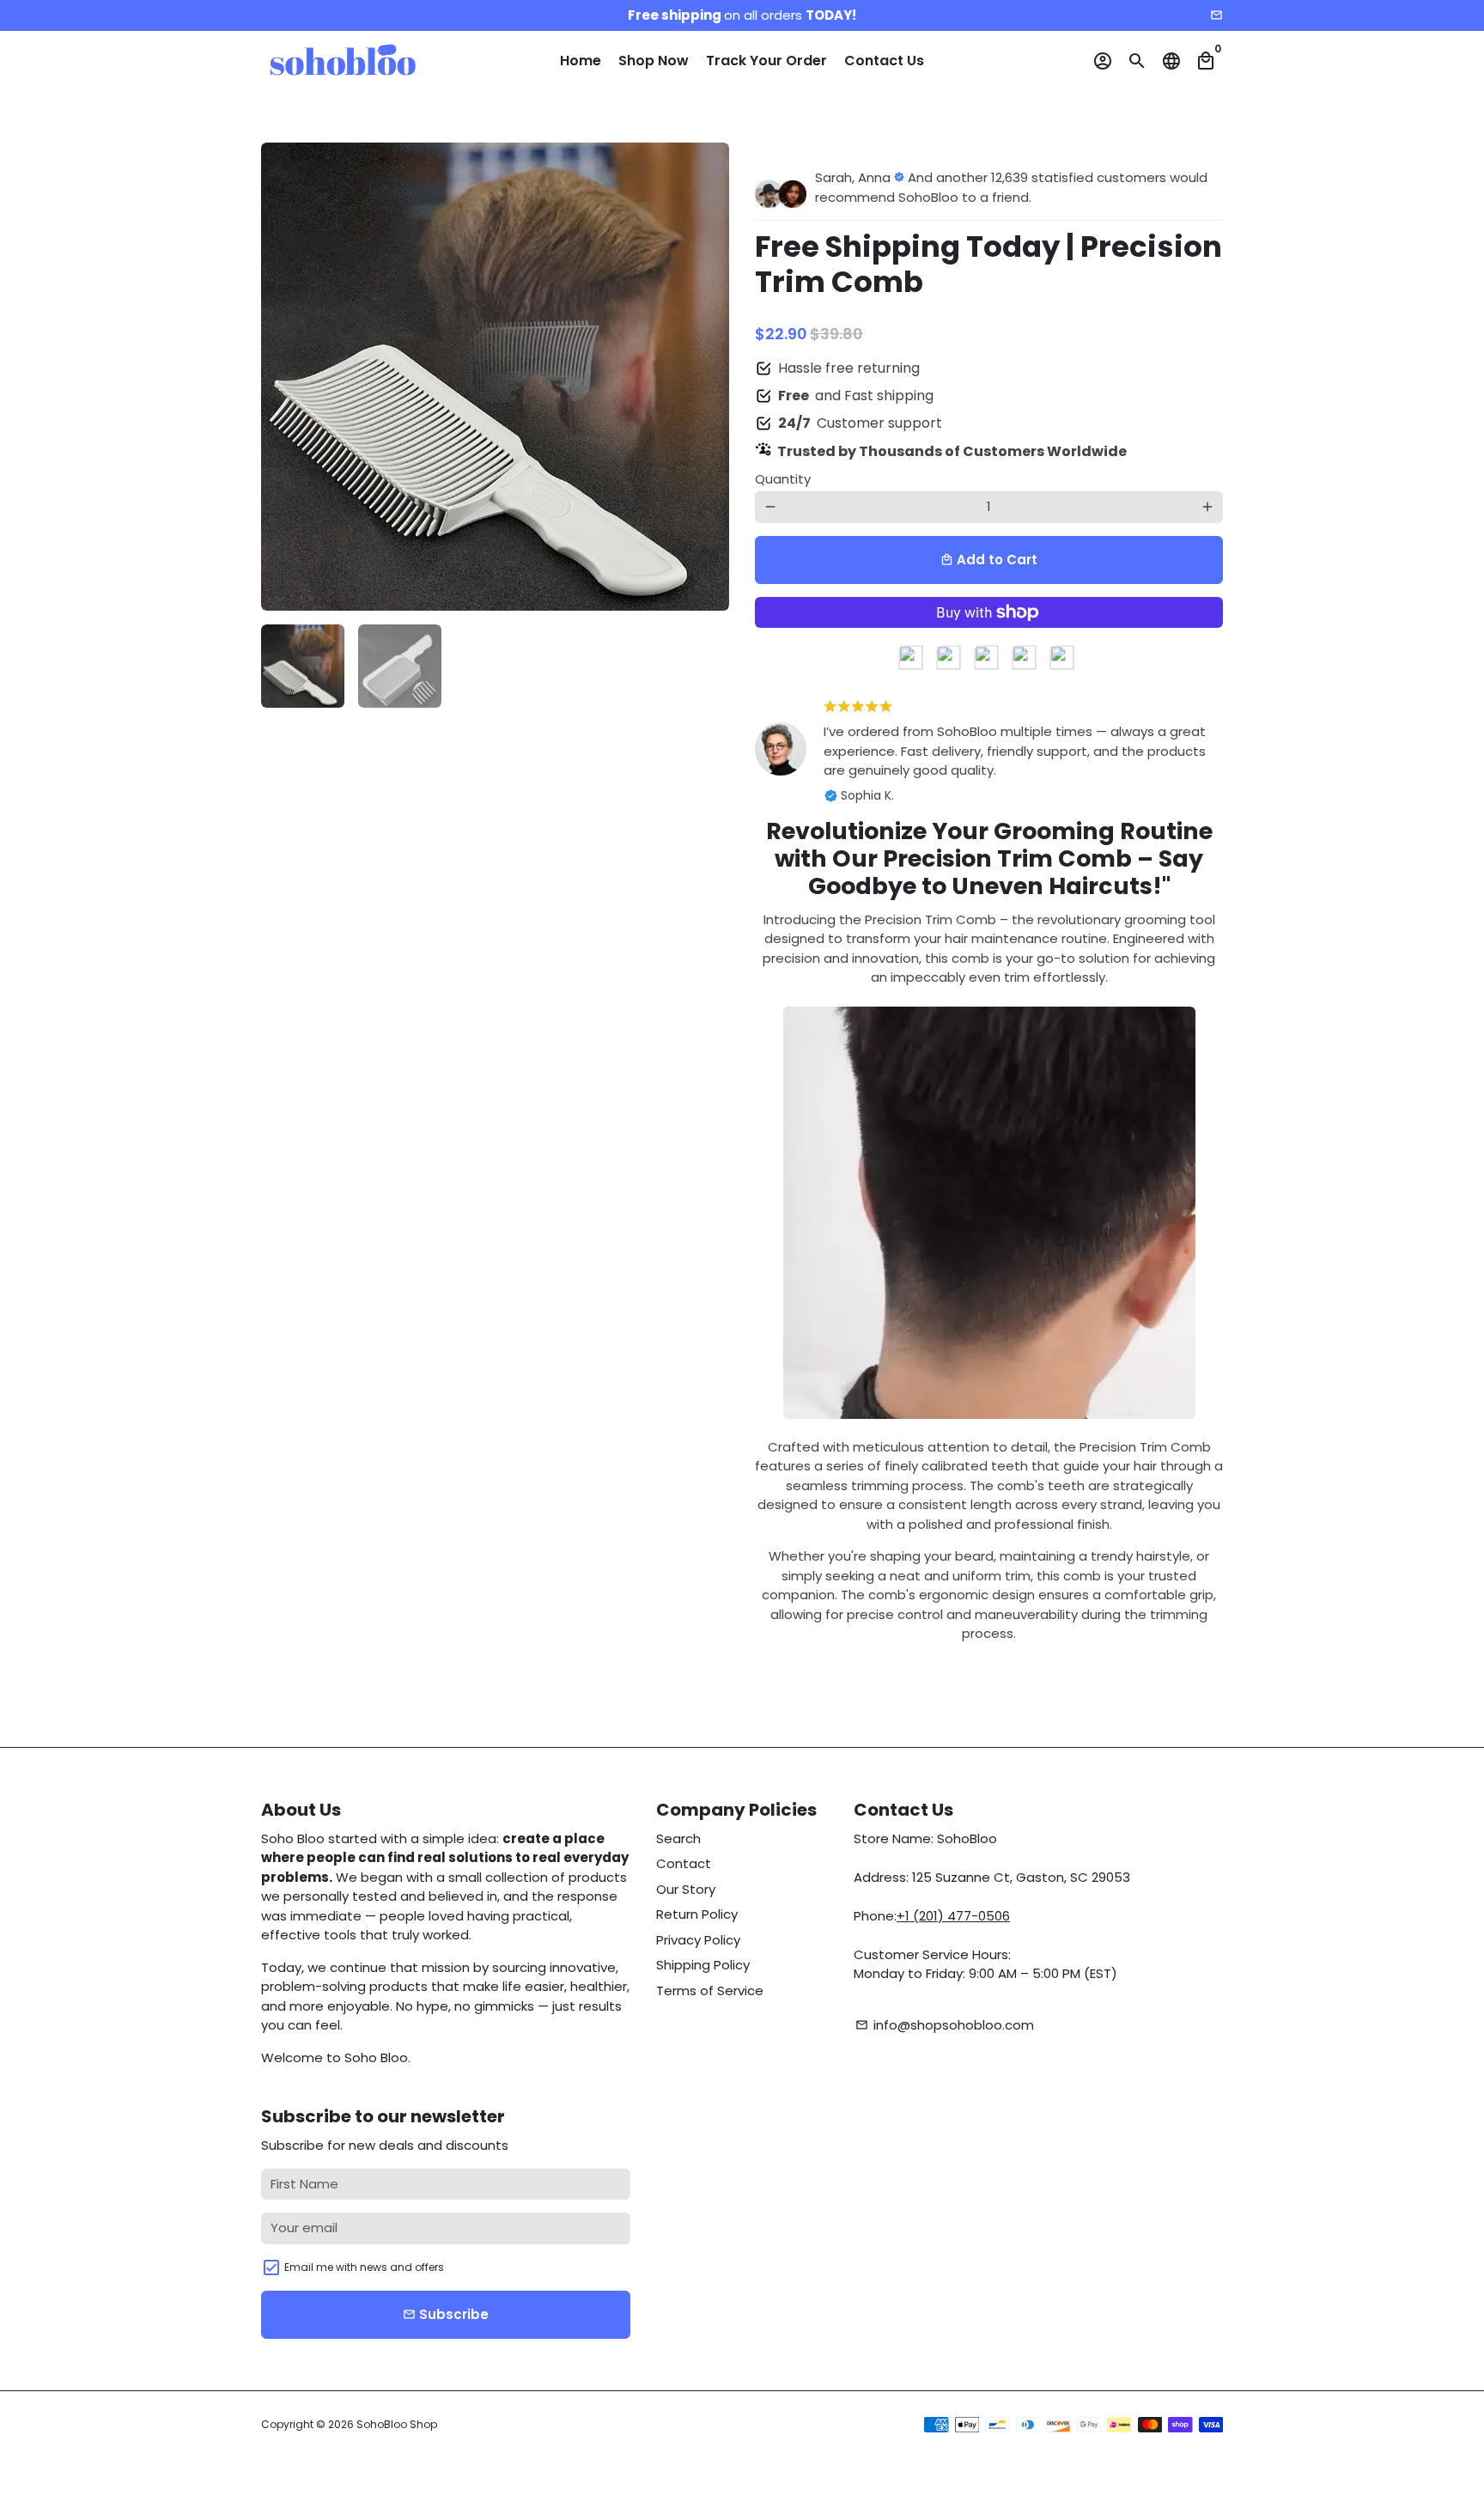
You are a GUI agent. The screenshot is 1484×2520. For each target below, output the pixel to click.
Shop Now (654, 61)
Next (707, 377)
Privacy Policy (698, 1940)
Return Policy (697, 1914)
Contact (684, 1863)
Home (581, 61)
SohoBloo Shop (397, 2424)
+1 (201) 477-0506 (953, 1916)
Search (678, 1838)
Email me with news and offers (364, 2267)
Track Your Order (766, 61)
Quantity (783, 479)
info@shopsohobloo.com (945, 2025)
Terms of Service (710, 1990)
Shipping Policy (703, 1965)
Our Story (686, 1889)
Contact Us (884, 61)
